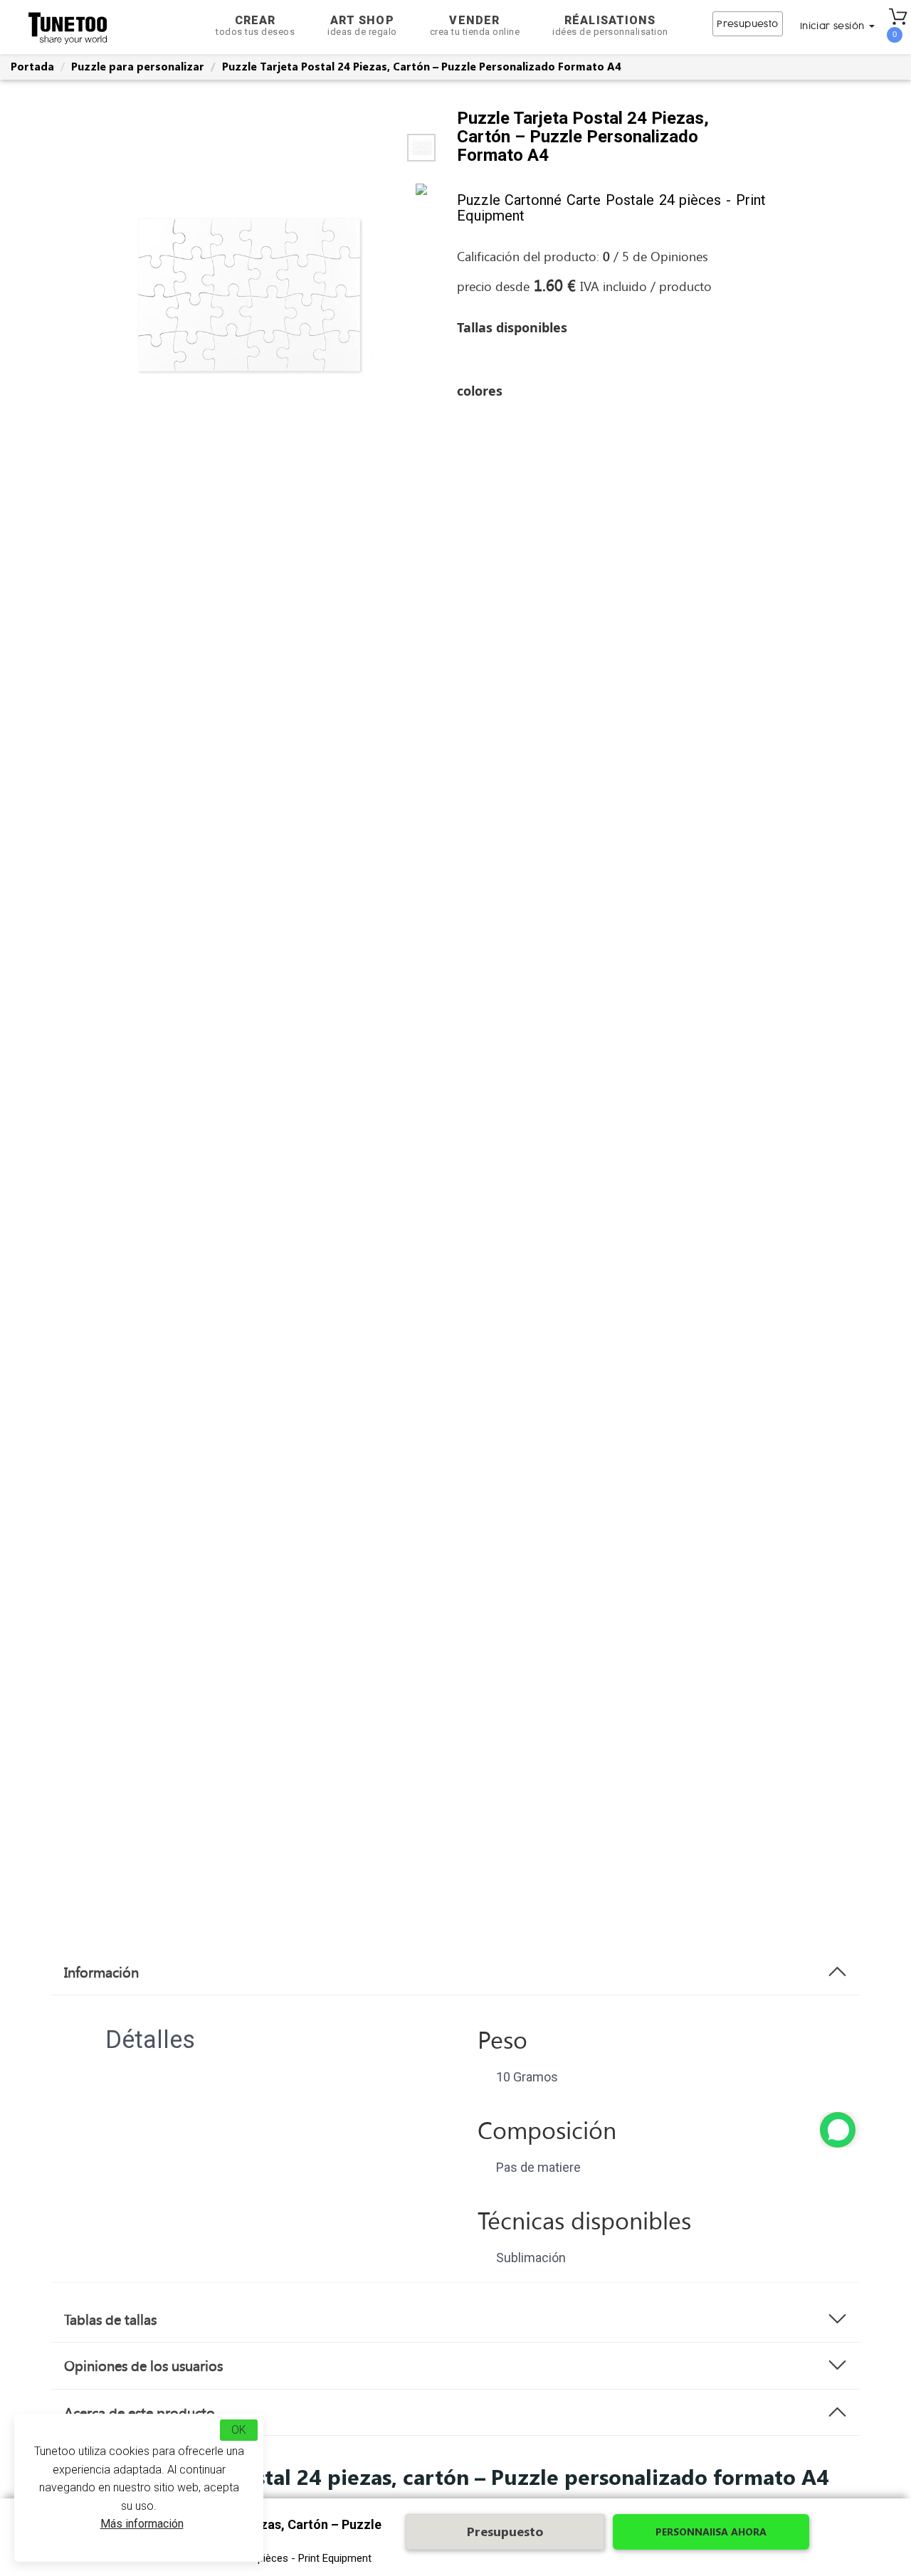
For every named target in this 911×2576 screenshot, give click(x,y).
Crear (255, 25)
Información (101, 1972)
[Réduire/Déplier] (838, 2130)
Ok (239, 2430)
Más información (142, 2524)
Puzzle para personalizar (138, 66)
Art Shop (362, 25)
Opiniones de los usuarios (143, 2365)
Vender (475, 25)
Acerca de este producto (139, 2412)
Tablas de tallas (110, 2319)
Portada (32, 66)
